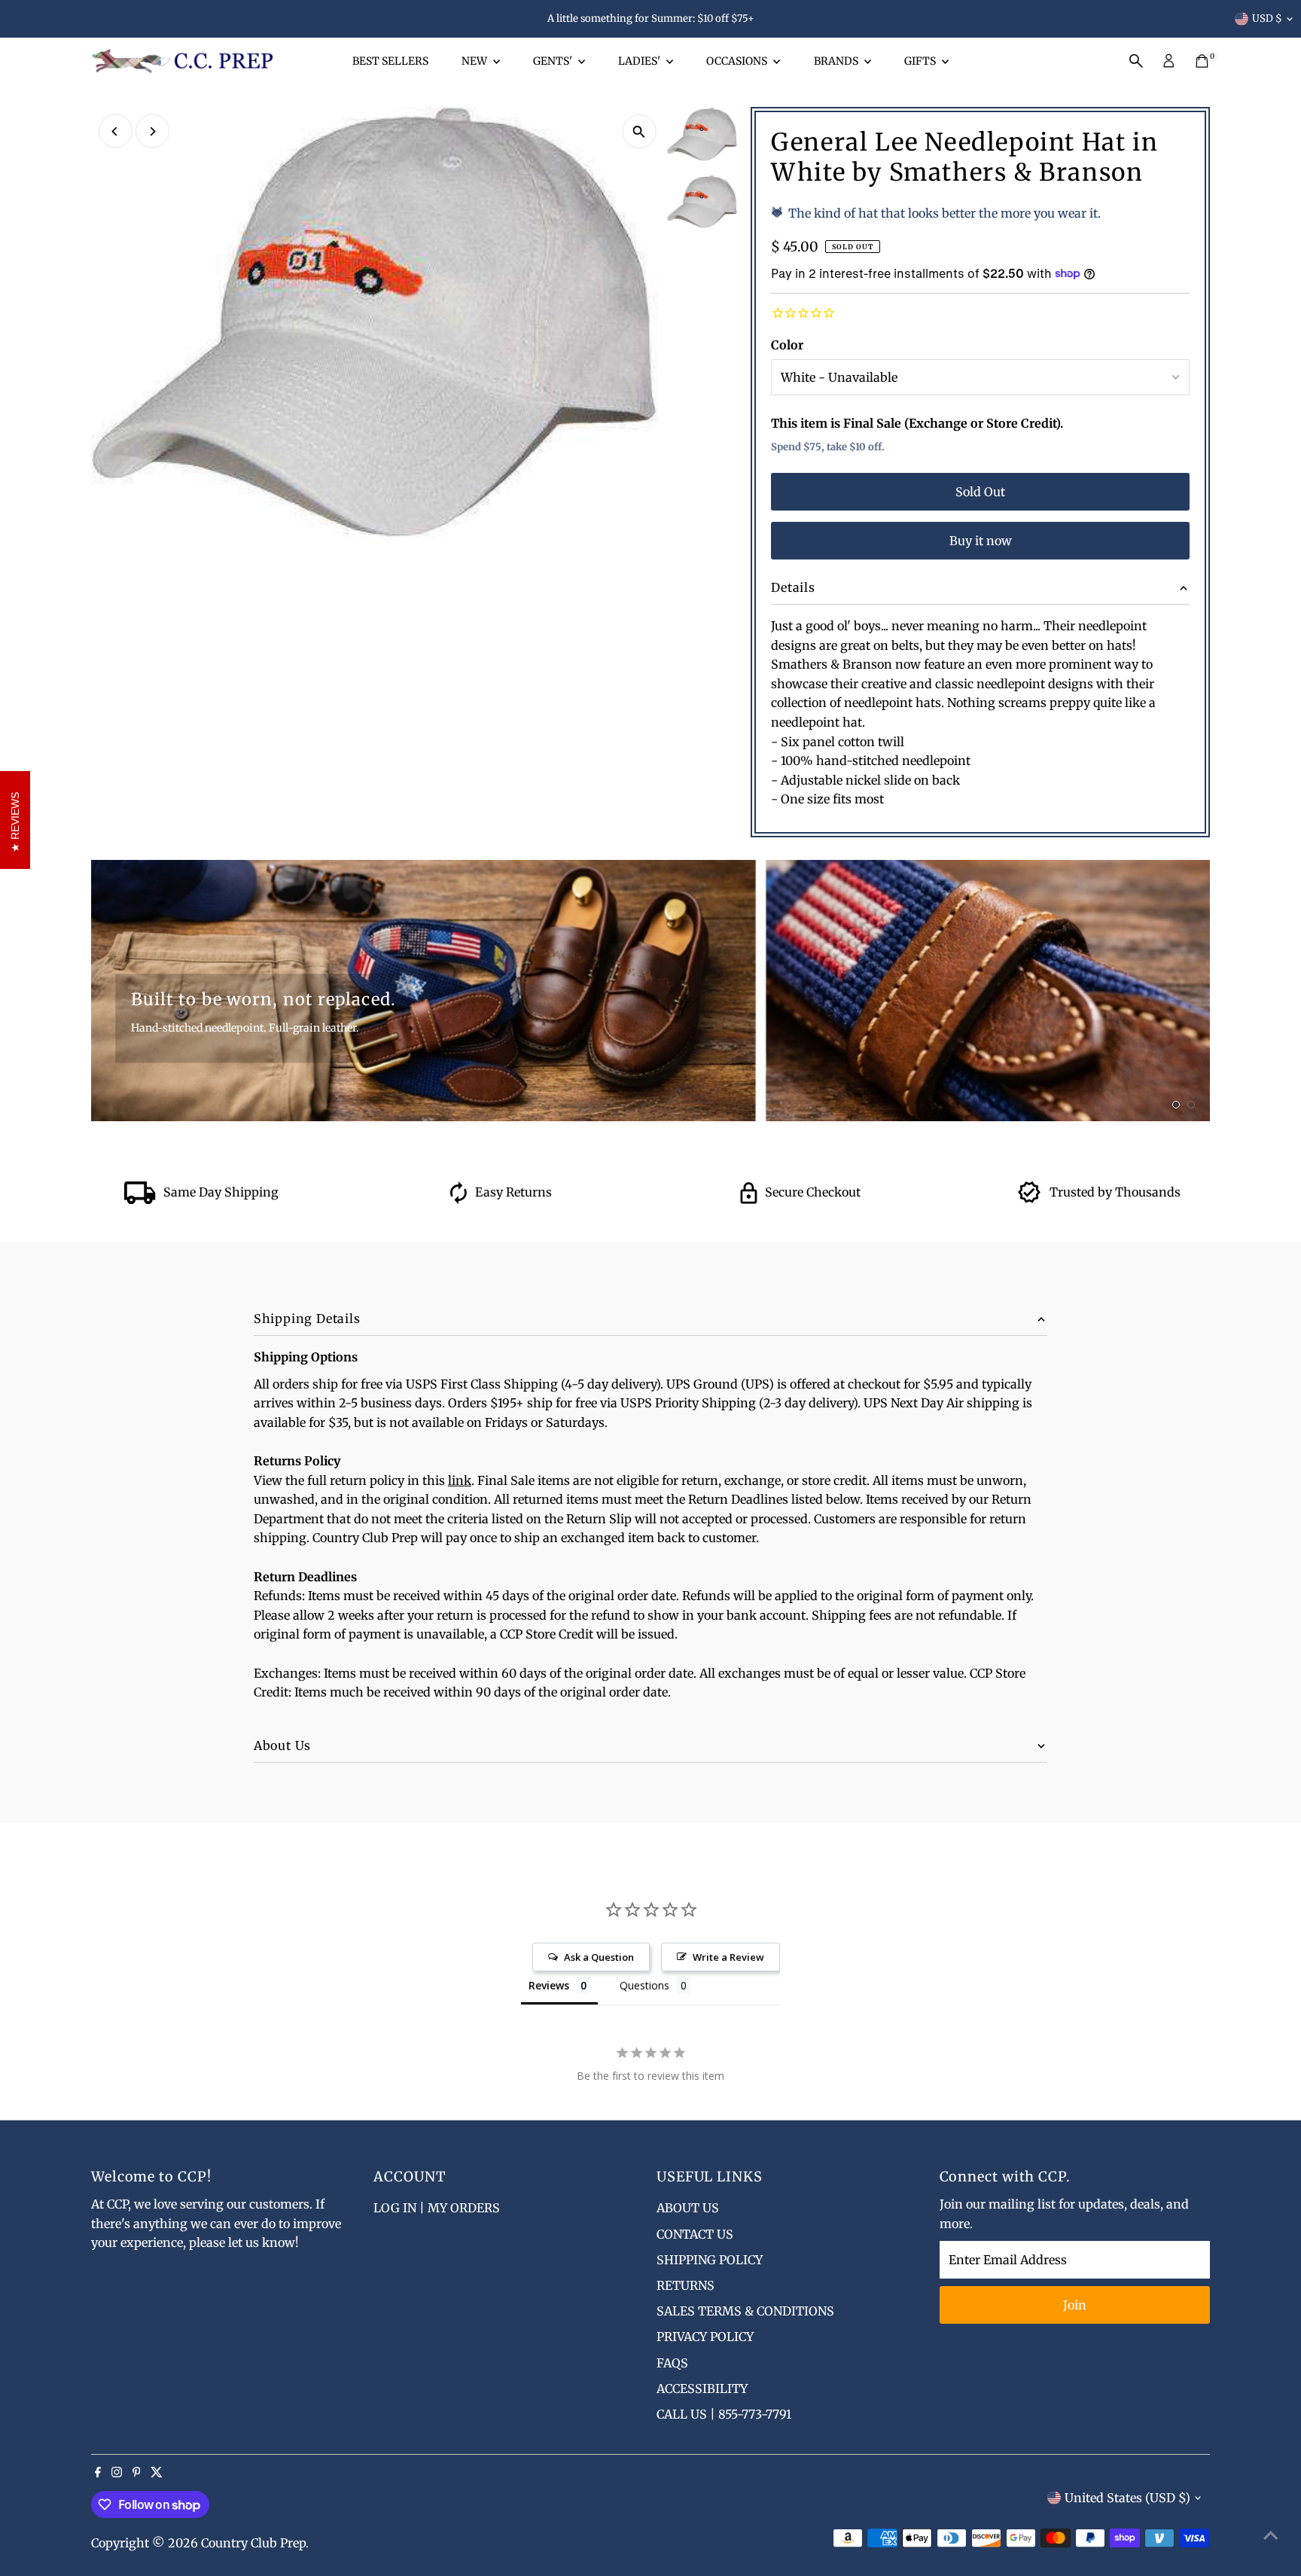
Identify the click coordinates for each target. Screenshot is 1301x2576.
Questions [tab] (644, 1985)
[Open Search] (1136, 61)
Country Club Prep (253, 2543)
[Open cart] (1202, 61)
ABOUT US (688, 2208)
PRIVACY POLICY (705, 2337)
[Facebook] (98, 2473)
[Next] (152, 131)
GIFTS (921, 61)
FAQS (672, 2363)
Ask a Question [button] (599, 1957)
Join (1075, 2305)
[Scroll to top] (1271, 2535)
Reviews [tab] (549, 1985)
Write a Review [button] (728, 1957)
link (460, 1480)
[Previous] (116, 131)
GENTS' (554, 61)
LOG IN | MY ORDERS (437, 2208)
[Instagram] (117, 2473)
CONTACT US (695, 2234)
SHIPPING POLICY (710, 2260)
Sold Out (980, 492)
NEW (475, 61)
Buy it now (981, 541)
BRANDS (837, 61)
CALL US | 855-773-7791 (724, 2414)
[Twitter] (157, 2473)
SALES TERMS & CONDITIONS (745, 2311)
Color (787, 345)
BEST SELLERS (390, 61)
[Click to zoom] (639, 131)
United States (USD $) (1127, 2498)
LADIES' (640, 61)
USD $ (1267, 18)
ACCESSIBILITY (702, 2389)
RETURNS (686, 2285)
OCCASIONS (738, 61)
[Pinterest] (137, 2473)
